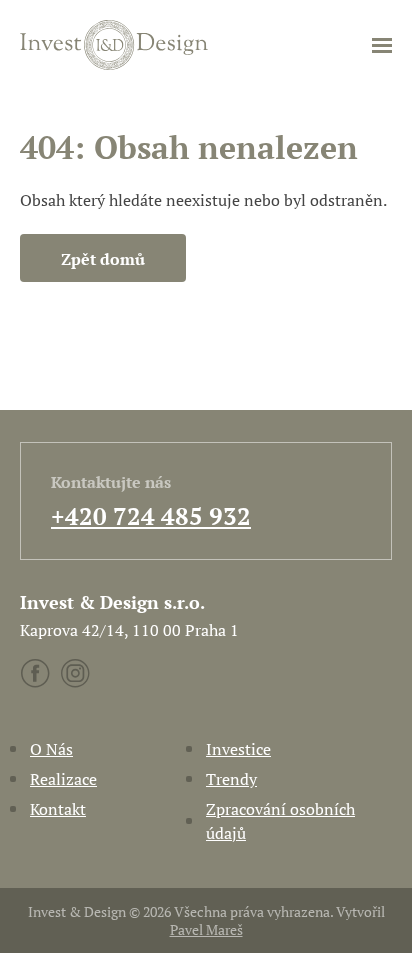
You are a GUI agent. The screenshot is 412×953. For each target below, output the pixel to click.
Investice (238, 749)
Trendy (231, 779)
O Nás (51, 749)
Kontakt (58, 809)
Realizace (63, 779)
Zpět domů (103, 259)
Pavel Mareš (206, 929)
